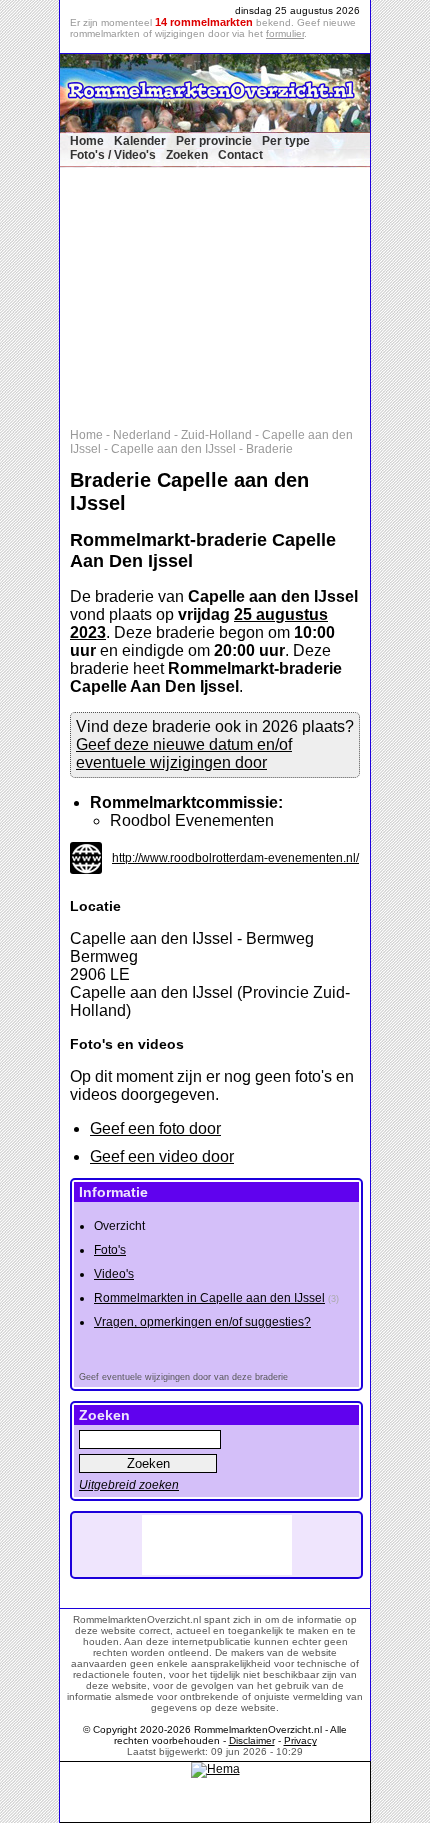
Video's (114, 1274)
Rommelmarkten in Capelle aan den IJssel (209, 1298)
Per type (286, 141)
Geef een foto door (155, 1128)
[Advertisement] (225, 293)
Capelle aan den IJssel (173, 449)
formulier (285, 33)
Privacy (300, 1740)
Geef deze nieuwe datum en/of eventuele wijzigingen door (184, 753)
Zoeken (187, 155)
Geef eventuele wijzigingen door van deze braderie (183, 1377)
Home (87, 141)
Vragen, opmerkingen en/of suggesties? (202, 1322)
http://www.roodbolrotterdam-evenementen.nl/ (235, 858)
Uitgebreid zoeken (129, 1485)
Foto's (110, 1250)
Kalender (140, 141)
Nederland (142, 435)
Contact (240, 155)
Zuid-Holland (216, 435)
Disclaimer (252, 1740)
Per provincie (214, 141)
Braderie (269, 449)
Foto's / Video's (113, 155)
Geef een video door (162, 1156)
